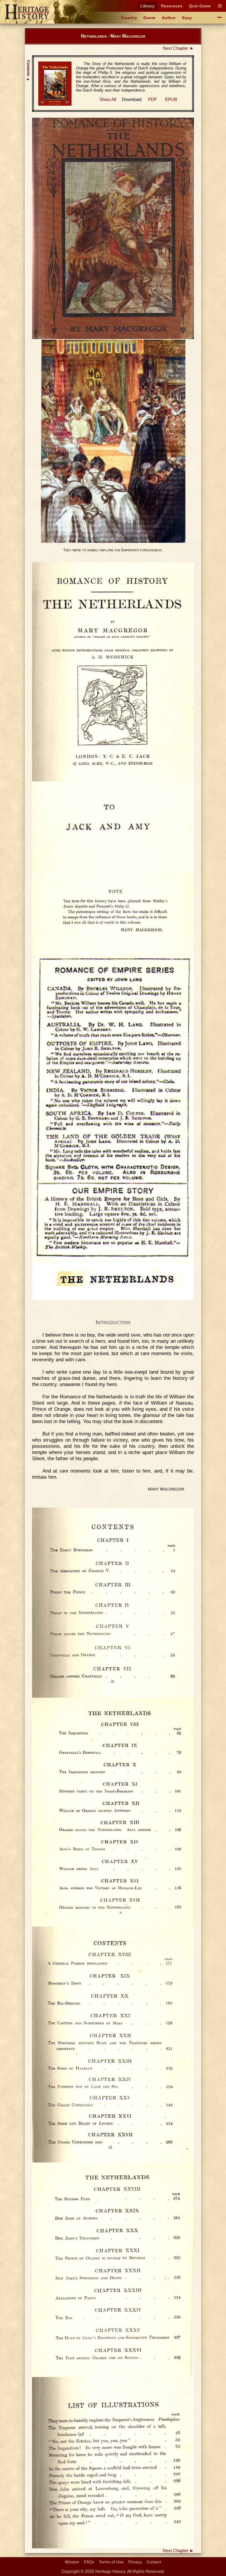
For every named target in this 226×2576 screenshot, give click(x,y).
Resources (172, 6)
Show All (108, 99)
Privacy (135, 2562)
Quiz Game (200, 6)
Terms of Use (111, 2562)
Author (169, 18)
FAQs (89, 2562)
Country (129, 18)
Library (147, 6)
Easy (187, 18)
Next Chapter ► (178, 48)
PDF (152, 99)
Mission (72, 2562)
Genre (149, 18)
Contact (154, 2562)
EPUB (171, 99)
